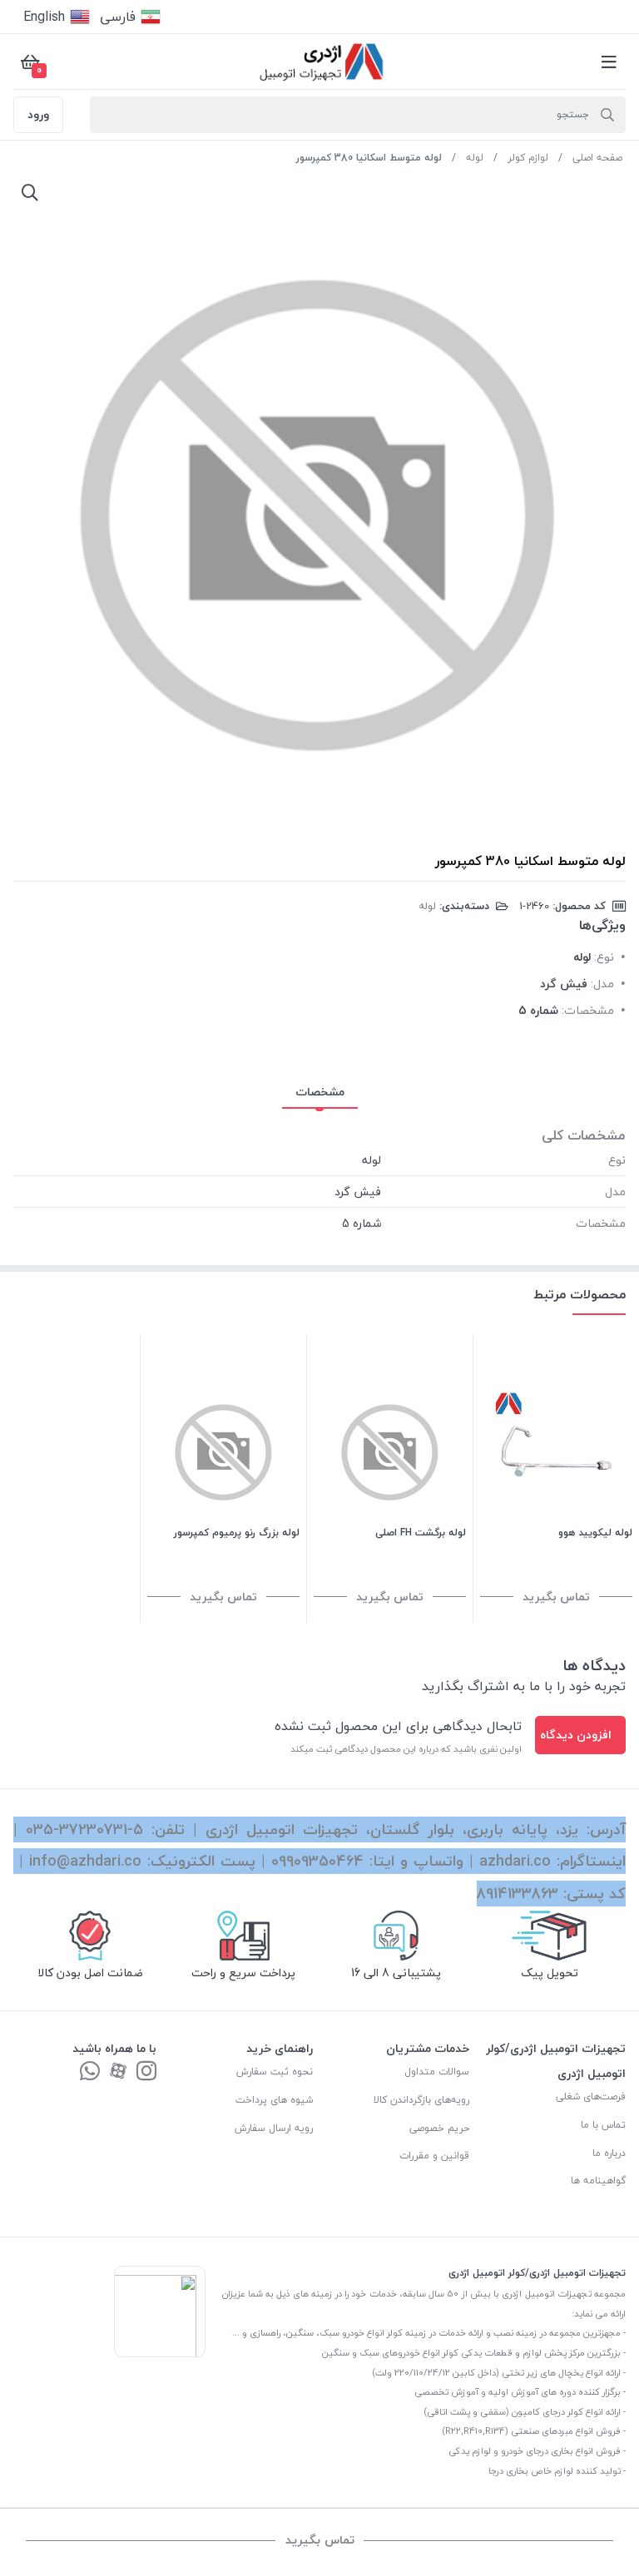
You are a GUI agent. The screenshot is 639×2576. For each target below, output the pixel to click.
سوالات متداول (437, 2072)
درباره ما (609, 2153)
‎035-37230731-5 (84, 1829)
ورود (38, 114)
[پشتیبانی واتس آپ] (90, 2072)
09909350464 (317, 1861)
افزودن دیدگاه (576, 1735)
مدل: (602, 984)
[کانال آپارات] (118, 2072)
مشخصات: (588, 1010)
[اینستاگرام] (146, 2072)
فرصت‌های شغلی (591, 2096)
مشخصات (320, 1092)
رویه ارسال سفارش (274, 2128)
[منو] (609, 62)
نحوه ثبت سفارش (275, 2072)
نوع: (604, 957)
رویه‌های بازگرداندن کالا (421, 2100)
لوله (475, 158)
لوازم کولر (528, 158)
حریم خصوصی (439, 2128)
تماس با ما (603, 2125)
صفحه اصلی (597, 158)
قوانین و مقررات (434, 2156)
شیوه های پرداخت (274, 2100)
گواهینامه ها (598, 2180)
